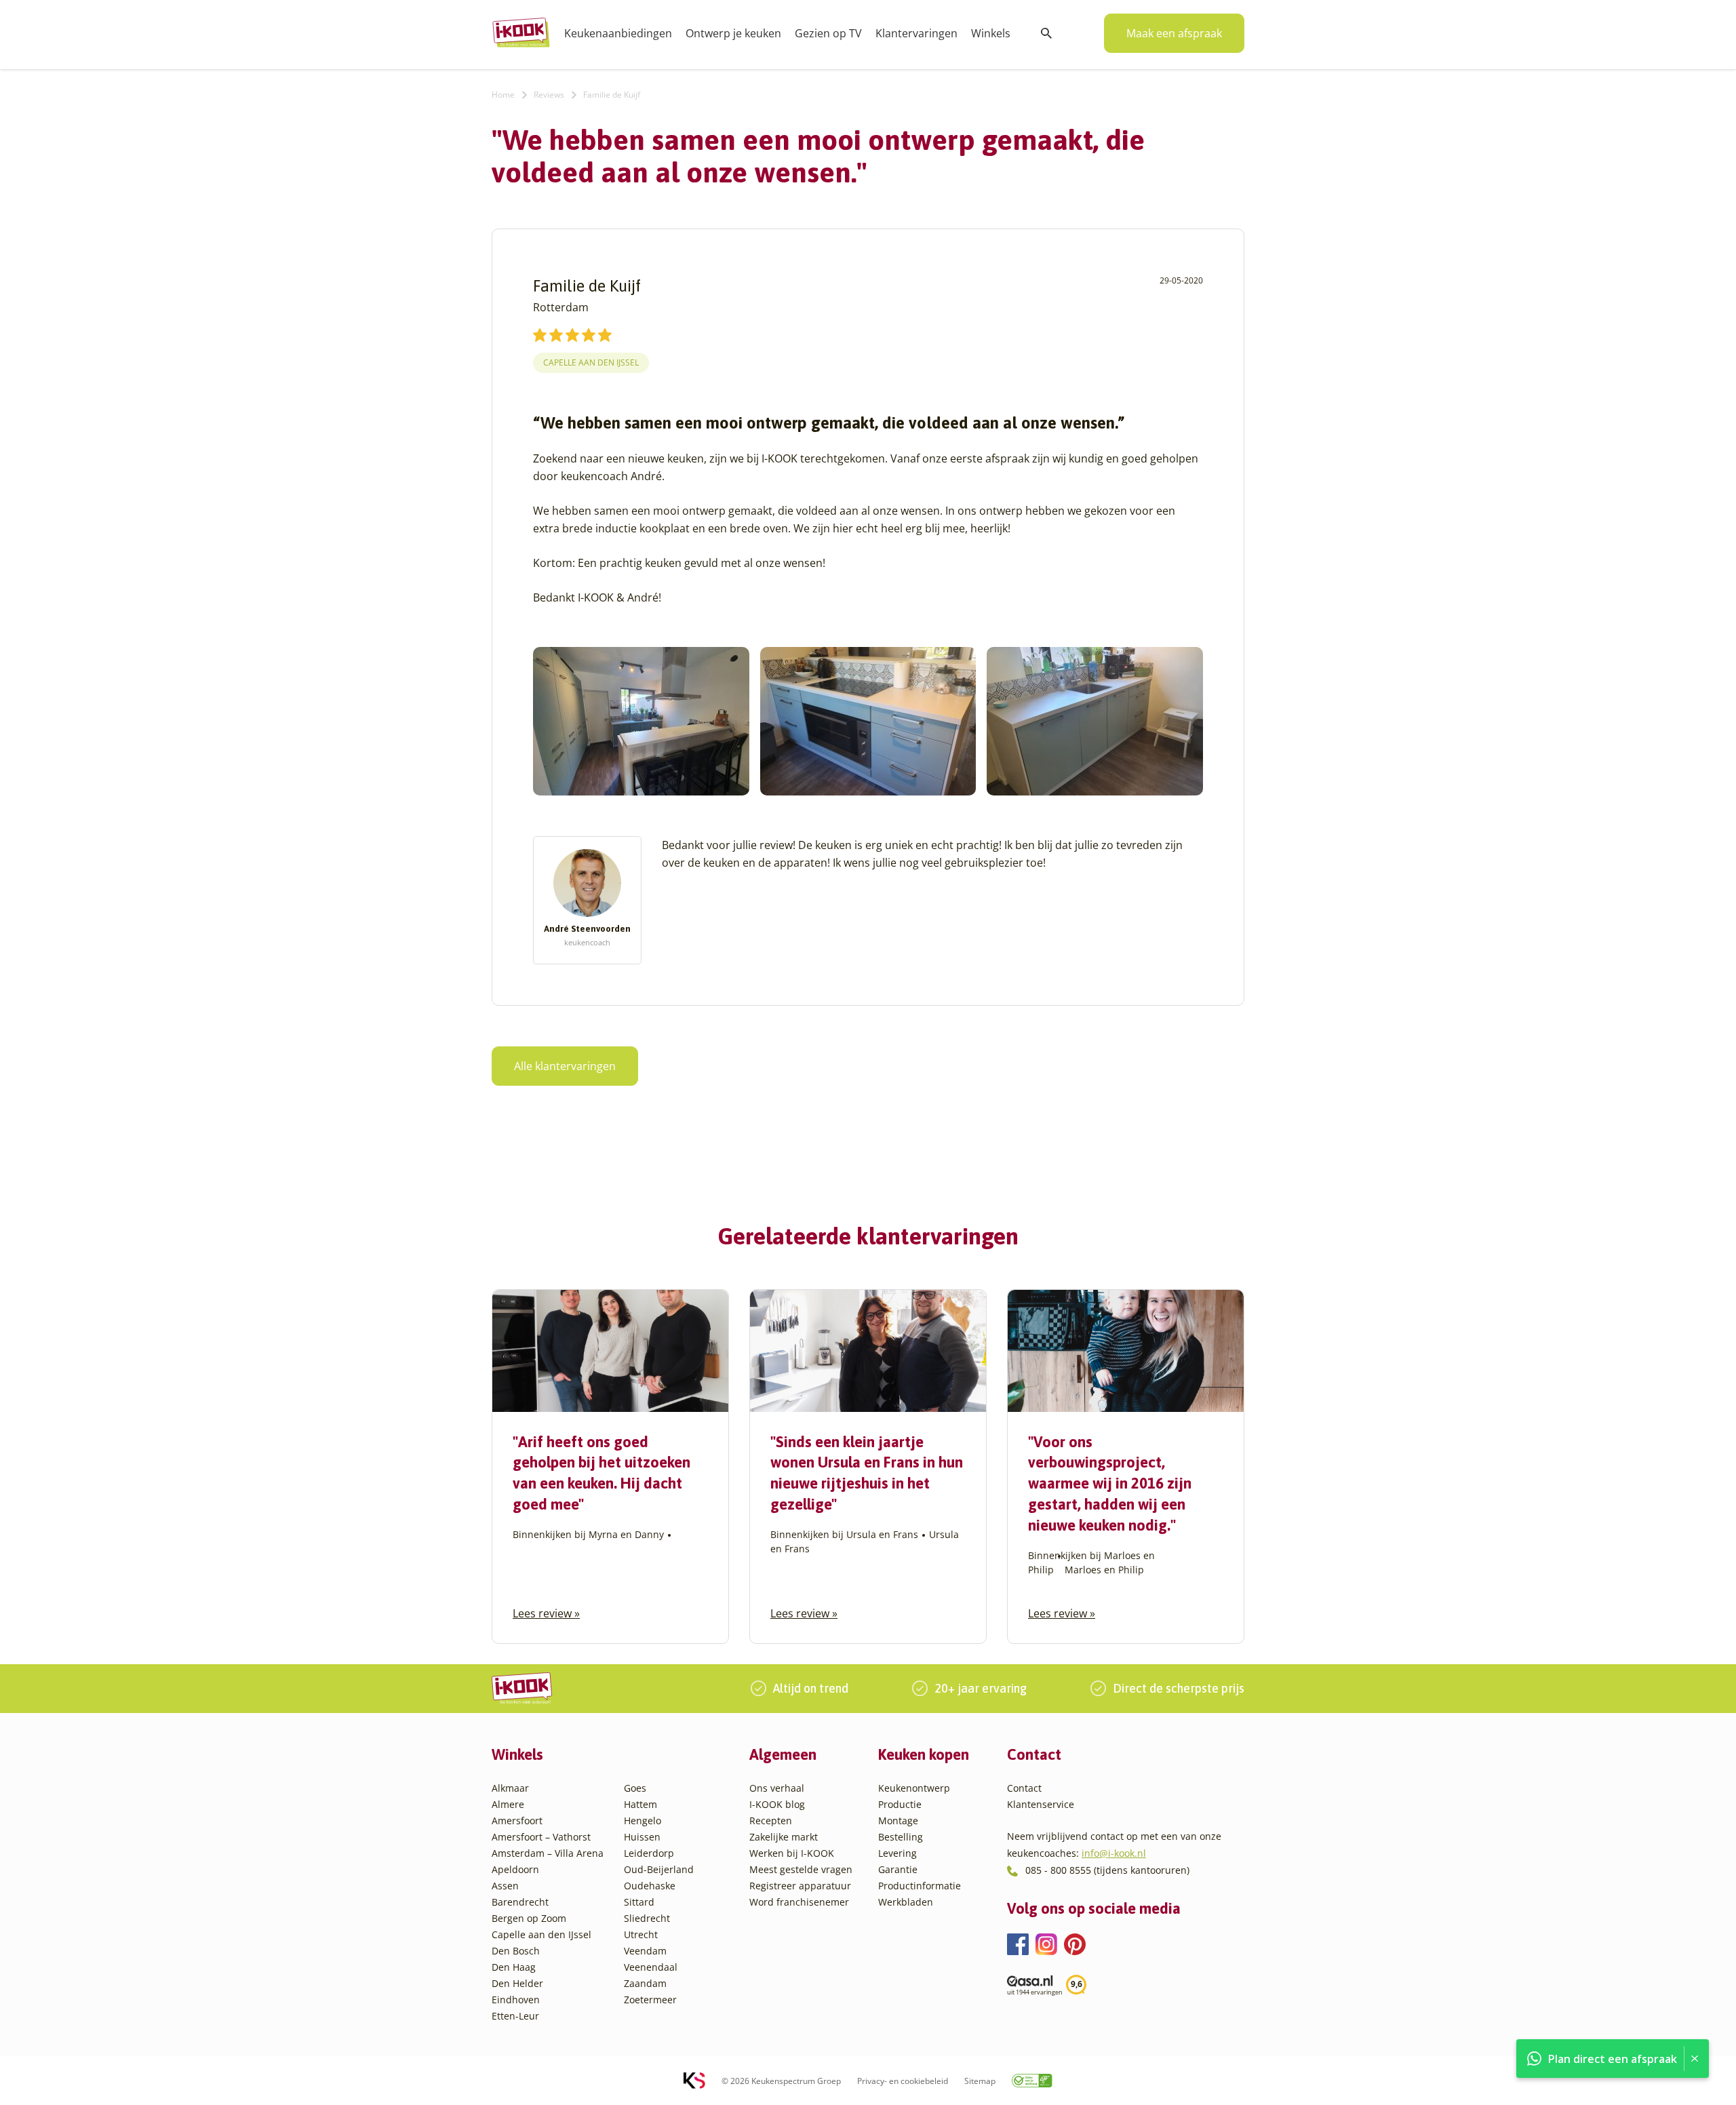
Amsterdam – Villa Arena (548, 1853)
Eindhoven (516, 2000)
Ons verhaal (777, 1788)
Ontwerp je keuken (733, 33)
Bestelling (901, 1837)
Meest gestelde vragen (801, 1869)
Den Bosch (516, 1951)
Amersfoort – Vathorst (541, 1837)
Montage (898, 1821)
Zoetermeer (650, 2000)
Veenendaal (651, 1967)
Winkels (991, 33)
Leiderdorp (649, 1853)
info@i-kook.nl (1114, 1853)
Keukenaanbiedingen (618, 33)
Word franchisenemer (799, 1902)
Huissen (642, 1837)
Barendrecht (520, 1902)
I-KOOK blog (777, 1804)
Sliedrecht (647, 1918)
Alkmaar (510, 1788)
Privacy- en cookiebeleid (903, 2081)
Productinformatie (920, 1886)
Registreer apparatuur (800, 1886)
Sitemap (980, 2081)
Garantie (898, 1869)
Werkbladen (906, 1902)
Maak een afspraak (1174, 33)
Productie (900, 1804)
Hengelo (643, 1821)
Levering (897, 1853)
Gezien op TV (828, 33)
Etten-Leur (515, 2016)
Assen (505, 1886)
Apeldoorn (515, 1869)
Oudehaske (650, 1886)
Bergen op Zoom (529, 1918)
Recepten (771, 1821)
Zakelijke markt (784, 1837)
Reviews (549, 95)
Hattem (640, 1804)
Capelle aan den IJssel (591, 362)
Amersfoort (517, 1821)
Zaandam (645, 1983)
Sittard (639, 1902)
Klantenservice (1041, 1804)
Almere (508, 1804)
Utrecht (641, 1934)
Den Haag (514, 1967)
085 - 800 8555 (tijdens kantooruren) (1107, 1870)
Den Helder (517, 1983)
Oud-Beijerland (659, 1869)
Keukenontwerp (914, 1788)
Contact (1024, 1788)
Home (503, 95)
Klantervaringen (916, 33)
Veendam (645, 1951)
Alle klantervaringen (565, 1066)
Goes (635, 1788)
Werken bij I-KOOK (792, 1853)
